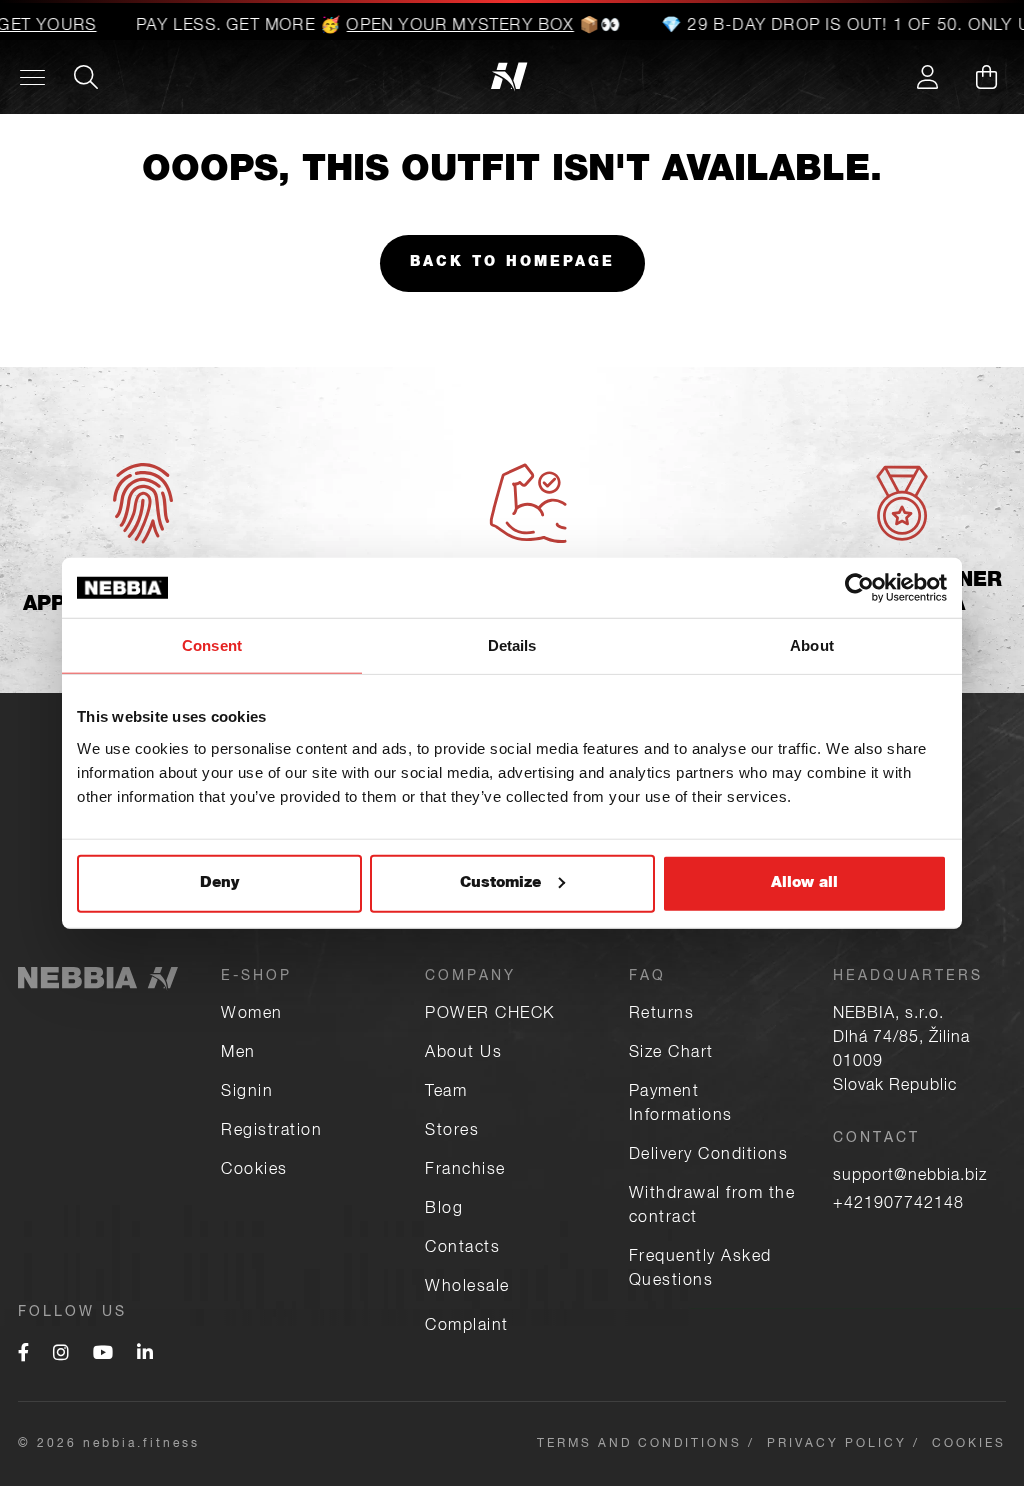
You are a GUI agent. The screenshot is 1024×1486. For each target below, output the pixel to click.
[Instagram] (61, 1355)
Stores (452, 1132)
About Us (463, 1054)
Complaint (467, 1327)
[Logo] (138, 77)
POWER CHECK (490, 1015)
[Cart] (986, 77)
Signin (247, 1093)
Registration (271, 1132)
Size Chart (671, 1054)
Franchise (465, 1171)
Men (238, 1054)
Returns (662, 1015)
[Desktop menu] (32, 77)
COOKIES (969, 1444)
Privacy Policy (837, 1444)
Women (252, 1015)
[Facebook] (23, 1355)
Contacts (462, 1249)
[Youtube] (103, 1355)
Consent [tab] (212, 645)
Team (446, 1093)
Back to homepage (512, 263)
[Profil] (927, 77)
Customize (500, 882)
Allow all (804, 882)
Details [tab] (512, 645)
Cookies (254, 1171)
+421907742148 (898, 1205)
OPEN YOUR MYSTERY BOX (449, 27)
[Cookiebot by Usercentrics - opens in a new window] (859, 588)
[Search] (86, 77)
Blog (444, 1210)
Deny (219, 882)
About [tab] (812, 645)
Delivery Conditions (709, 1156)
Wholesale (467, 1288)
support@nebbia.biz (910, 1177)
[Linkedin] (145, 1355)
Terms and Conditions (639, 1444)
